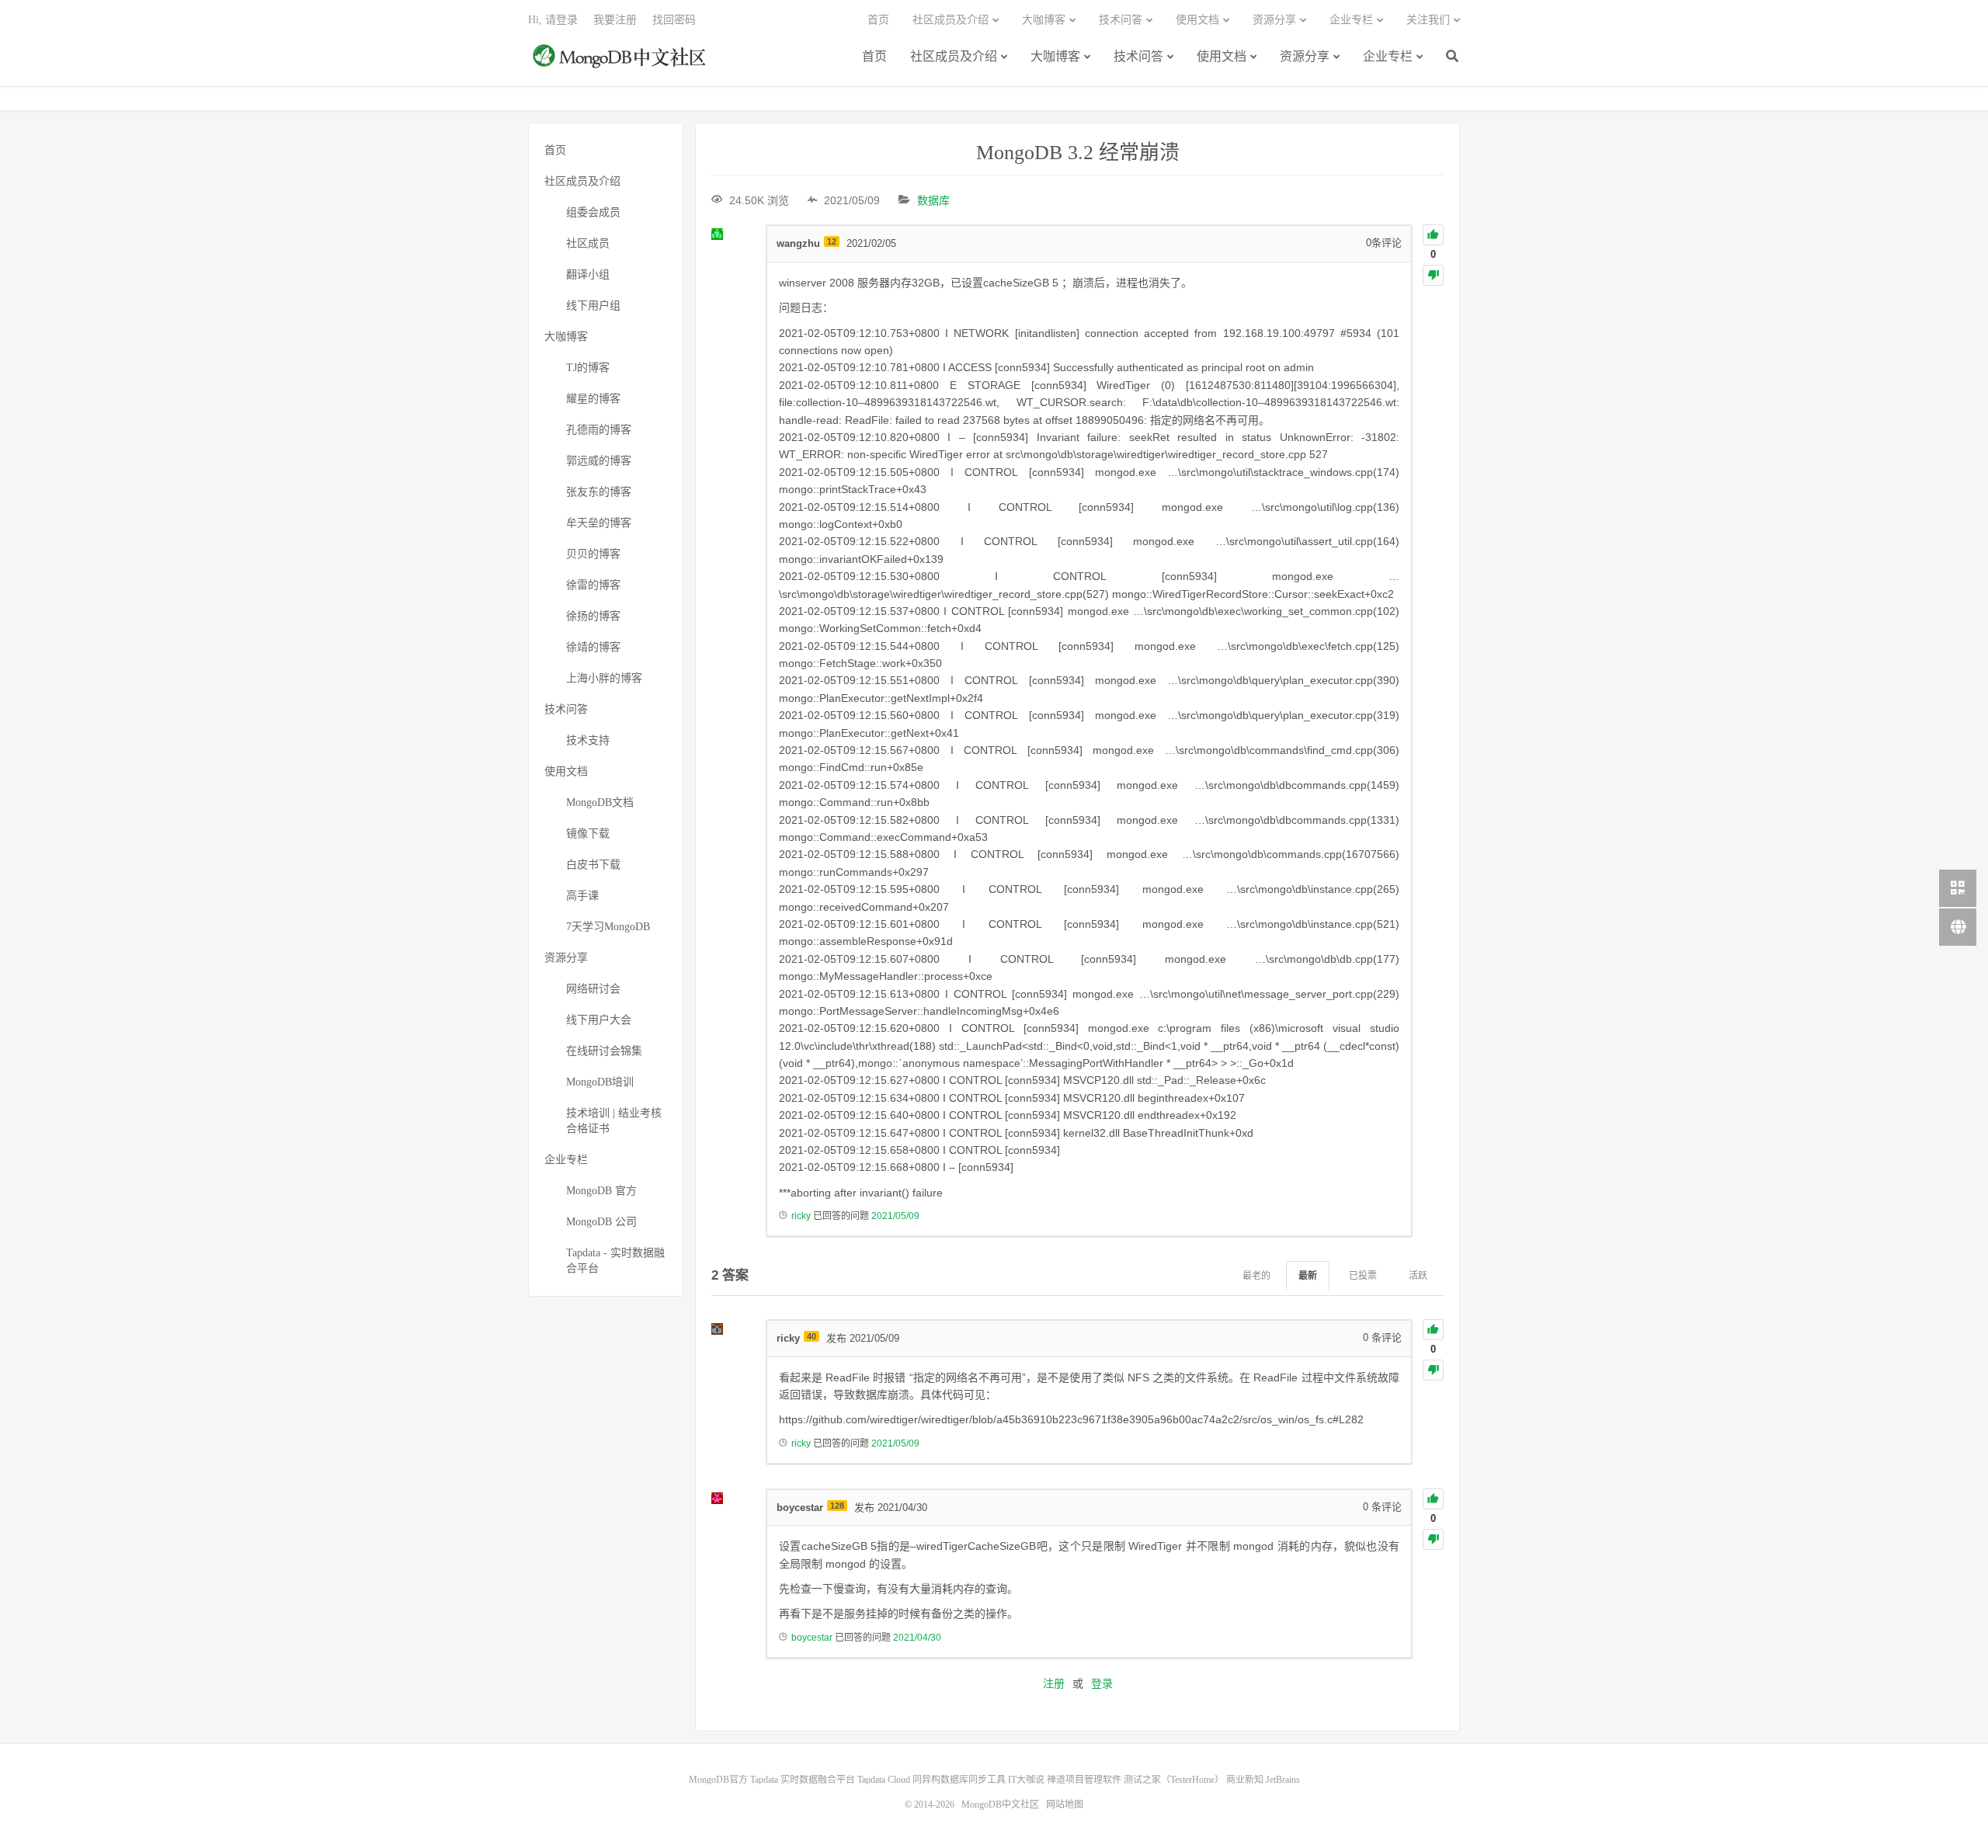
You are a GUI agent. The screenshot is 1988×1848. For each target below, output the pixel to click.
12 (832, 241)
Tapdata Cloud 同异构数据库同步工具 (931, 1780)
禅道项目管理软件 (1084, 1780)
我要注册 (615, 20)
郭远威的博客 (599, 461)
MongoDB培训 (600, 1082)
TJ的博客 (588, 368)
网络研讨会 (593, 989)
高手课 (582, 896)
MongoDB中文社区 (621, 64)
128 (837, 1506)
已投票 (1363, 1276)
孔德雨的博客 (599, 430)
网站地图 (1065, 1805)
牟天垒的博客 (599, 523)
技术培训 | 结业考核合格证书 (614, 1121)
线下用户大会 (599, 1020)
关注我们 (1428, 20)
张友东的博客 (599, 492)
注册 (1054, 1683)
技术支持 (588, 740)
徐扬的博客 (593, 616)
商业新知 (1245, 1780)
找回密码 (674, 20)
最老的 (1256, 1276)
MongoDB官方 (718, 1780)
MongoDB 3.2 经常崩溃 (1078, 153)
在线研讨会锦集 (604, 1051)
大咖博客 (1055, 56)
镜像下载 (588, 834)
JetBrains (1283, 1780)
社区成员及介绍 (954, 56)
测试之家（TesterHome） (1174, 1780)
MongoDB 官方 (601, 1191)
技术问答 (1138, 56)
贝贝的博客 (593, 554)
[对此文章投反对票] (1433, 275)
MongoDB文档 (600, 802)
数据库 (933, 200)
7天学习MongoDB (608, 927)
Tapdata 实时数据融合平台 (803, 1780)
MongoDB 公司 (601, 1222)
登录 (1102, 1683)
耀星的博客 (593, 399)
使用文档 (1222, 56)
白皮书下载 (593, 865)
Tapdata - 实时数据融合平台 (615, 1261)
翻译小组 (588, 274)
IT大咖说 (1026, 1780)
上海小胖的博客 (604, 678)
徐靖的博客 (593, 647)
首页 (874, 56)
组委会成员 (593, 212)
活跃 (1418, 1276)
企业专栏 (1388, 56)
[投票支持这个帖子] (1433, 235)
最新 (1308, 1276)
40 (812, 1336)
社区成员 (588, 243)
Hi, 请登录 (553, 20)
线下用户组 (593, 306)
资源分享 (1305, 56)
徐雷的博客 (593, 585)
